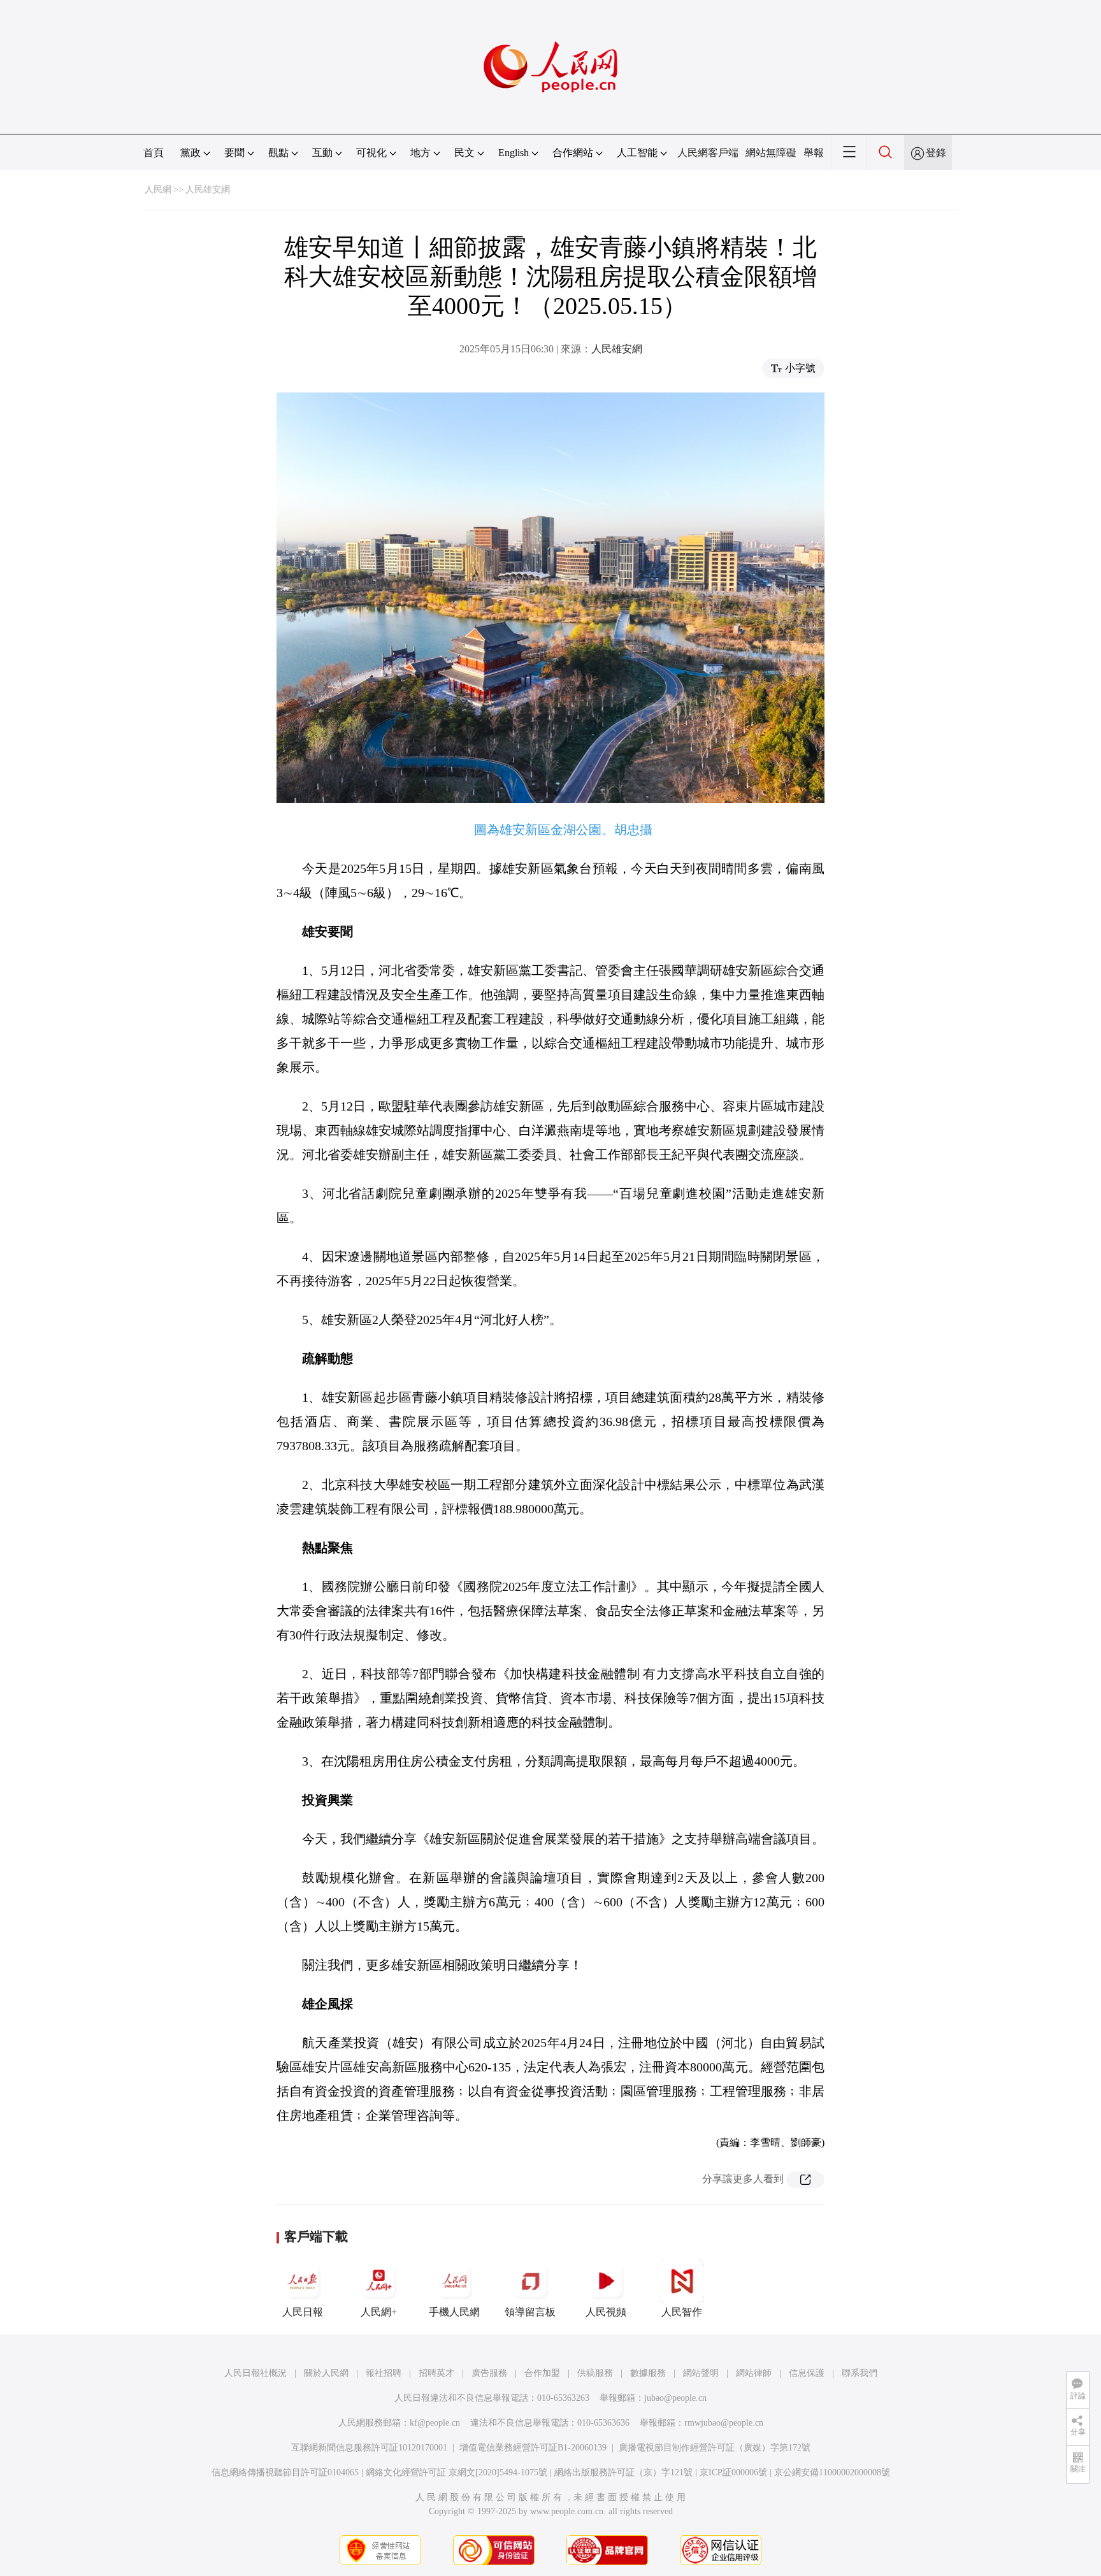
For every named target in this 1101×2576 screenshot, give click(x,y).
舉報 (814, 153)
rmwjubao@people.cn (724, 2423)
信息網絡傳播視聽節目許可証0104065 (285, 2472)
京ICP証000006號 (733, 2472)
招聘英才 (436, 2373)
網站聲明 (701, 2373)
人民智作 (682, 2312)
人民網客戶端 (708, 153)
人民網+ (379, 2312)
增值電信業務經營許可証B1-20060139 (533, 2448)
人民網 (158, 190)
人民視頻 (606, 2312)
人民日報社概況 (255, 2373)
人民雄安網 (208, 190)
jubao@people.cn (675, 2398)
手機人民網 (454, 2312)
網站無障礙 (771, 153)
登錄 (936, 153)
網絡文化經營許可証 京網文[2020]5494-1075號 (457, 2472)
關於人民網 (326, 2373)
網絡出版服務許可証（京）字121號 (623, 2472)
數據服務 (648, 2373)
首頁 (154, 153)
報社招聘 (384, 2373)
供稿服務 (595, 2373)
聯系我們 (860, 2373)
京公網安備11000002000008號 (832, 2472)
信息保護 (807, 2373)
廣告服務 (489, 2373)
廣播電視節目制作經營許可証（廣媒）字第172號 (715, 2448)
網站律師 (754, 2373)
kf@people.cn (435, 2423)
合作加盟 (542, 2373)
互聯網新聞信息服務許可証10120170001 (369, 2448)
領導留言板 (530, 2312)
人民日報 (303, 2312)
